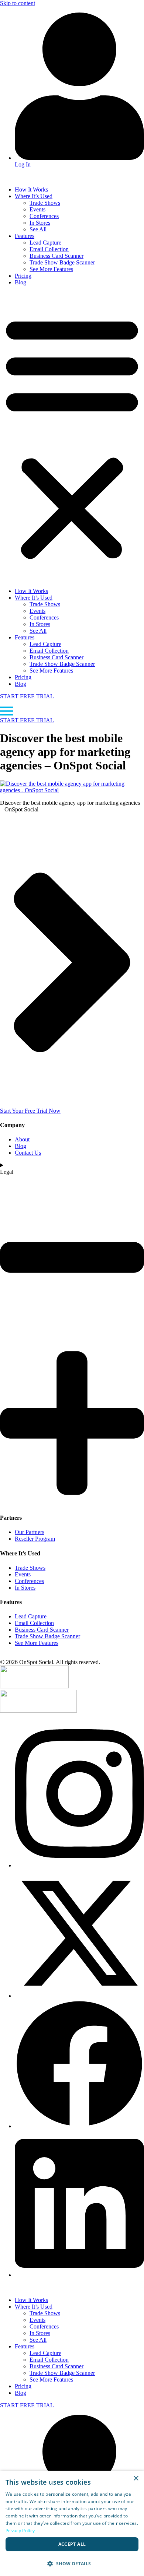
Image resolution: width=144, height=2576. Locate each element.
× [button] (136, 2479)
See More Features (51, 269)
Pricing (23, 276)
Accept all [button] (72, 2544)
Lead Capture (45, 243)
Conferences (44, 216)
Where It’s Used (34, 196)
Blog (20, 282)
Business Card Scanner (56, 256)
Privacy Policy (20, 2531)
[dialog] (72, 2523)
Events (37, 209)
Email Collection (49, 249)
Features (25, 236)
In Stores (40, 223)
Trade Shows (45, 203)
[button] (72, 437)
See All (38, 229)
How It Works (31, 189)
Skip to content (18, 3)
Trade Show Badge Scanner (62, 262)
